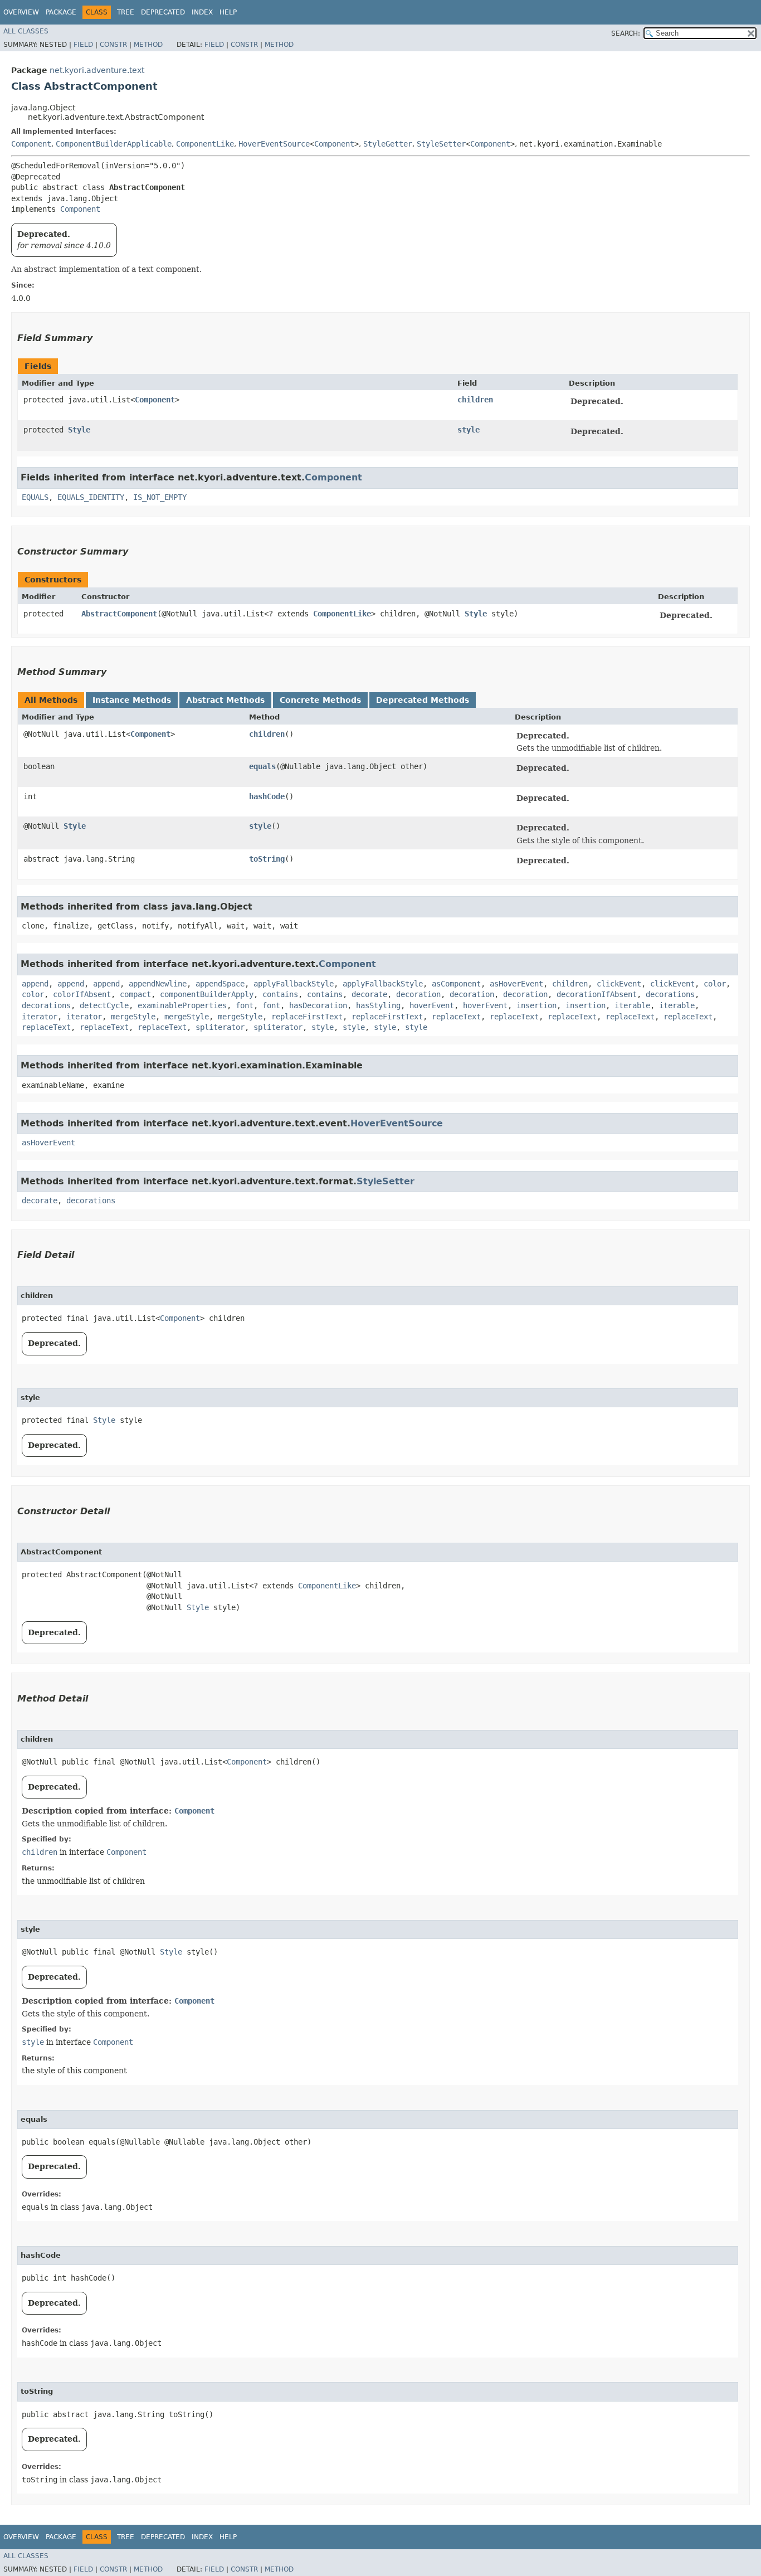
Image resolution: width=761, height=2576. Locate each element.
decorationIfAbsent (597, 994)
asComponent (456, 984)
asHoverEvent (516, 984)
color (715, 984)
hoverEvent (432, 1005)
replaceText (456, 1017)
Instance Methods (132, 700)
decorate (369, 994)
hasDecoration (318, 1005)
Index (202, 12)
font (245, 1005)
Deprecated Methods (423, 700)
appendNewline (158, 984)
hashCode (267, 796)
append (35, 984)
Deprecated (163, 12)
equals (262, 766)
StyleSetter (441, 144)
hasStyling (378, 1005)
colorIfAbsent (82, 994)
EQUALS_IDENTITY (91, 497)
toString (267, 859)
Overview (21, 12)
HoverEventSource (274, 144)
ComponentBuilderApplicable (114, 144)
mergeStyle (133, 1017)
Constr (113, 45)
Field (83, 45)
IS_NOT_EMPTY (160, 497)
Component (31, 144)
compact (135, 994)
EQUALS (35, 497)
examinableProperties (182, 1005)
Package (61, 12)
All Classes (26, 31)
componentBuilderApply (207, 994)
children (475, 400)
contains (280, 994)
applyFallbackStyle (294, 984)
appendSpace (220, 984)
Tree (126, 12)
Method (148, 45)
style (469, 430)
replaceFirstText (307, 1017)
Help (228, 12)
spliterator (220, 1027)
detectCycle (104, 1005)
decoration (418, 994)
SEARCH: (626, 33)
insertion (536, 1005)
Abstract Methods (225, 700)
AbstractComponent (119, 614)
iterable (632, 1005)
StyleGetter (388, 144)
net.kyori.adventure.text (97, 70)
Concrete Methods (320, 700)
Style (79, 430)
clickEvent (619, 984)
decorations (670, 994)
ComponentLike (205, 144)
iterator (40, 1017)
